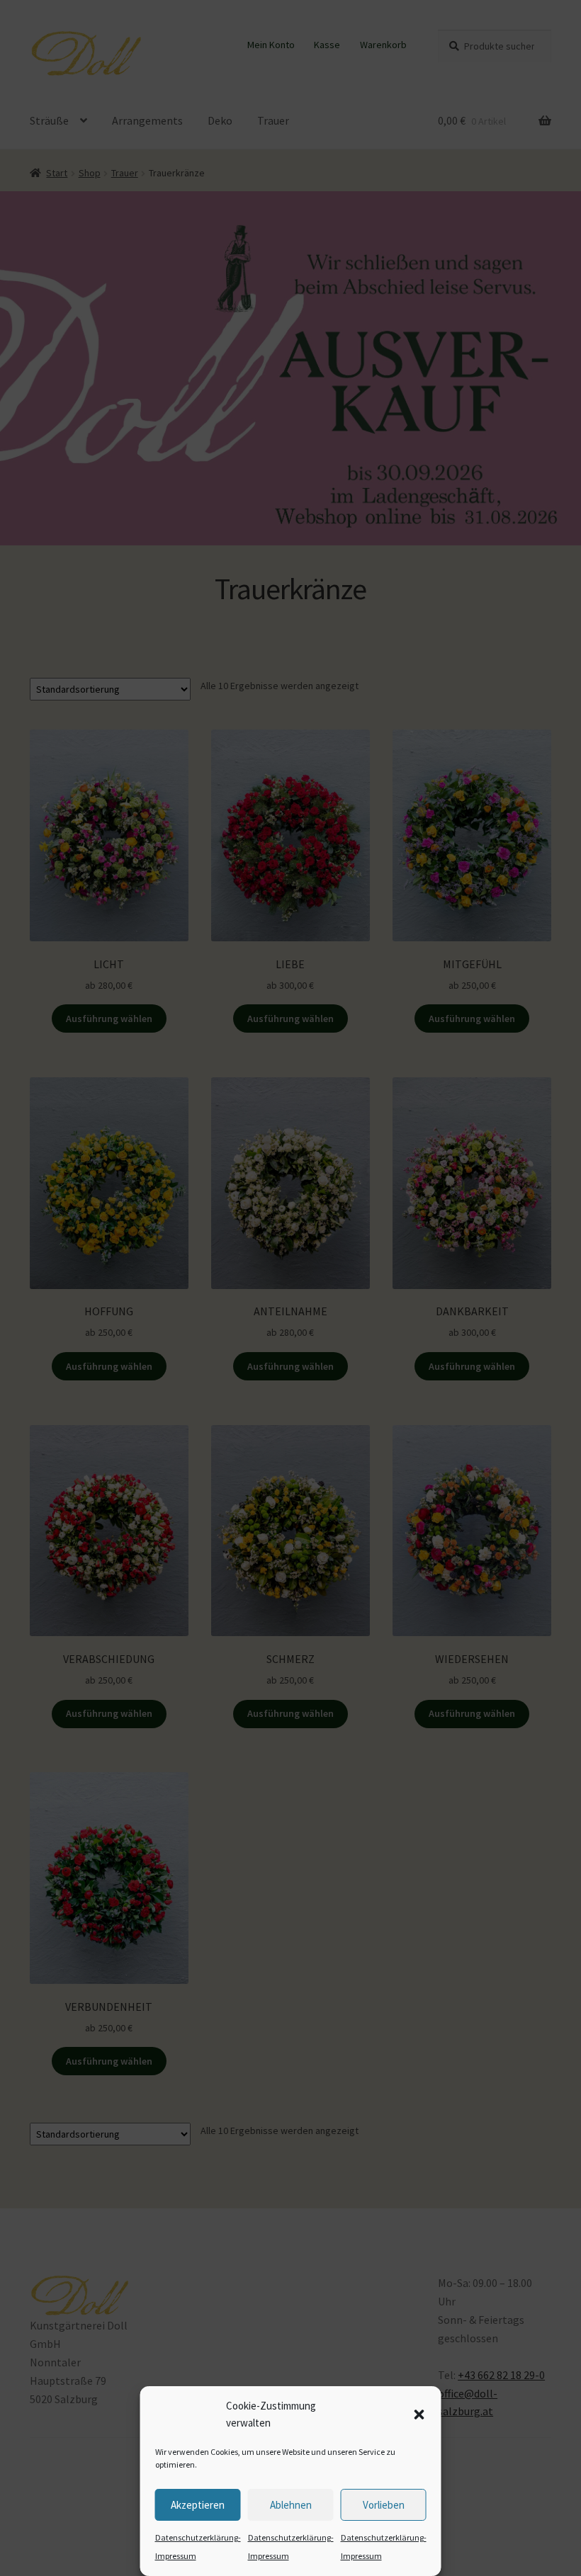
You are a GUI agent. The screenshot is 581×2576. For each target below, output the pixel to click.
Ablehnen (291, 2505)
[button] (419, 2415)
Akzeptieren (198, 2505)
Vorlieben (384, 2505)
